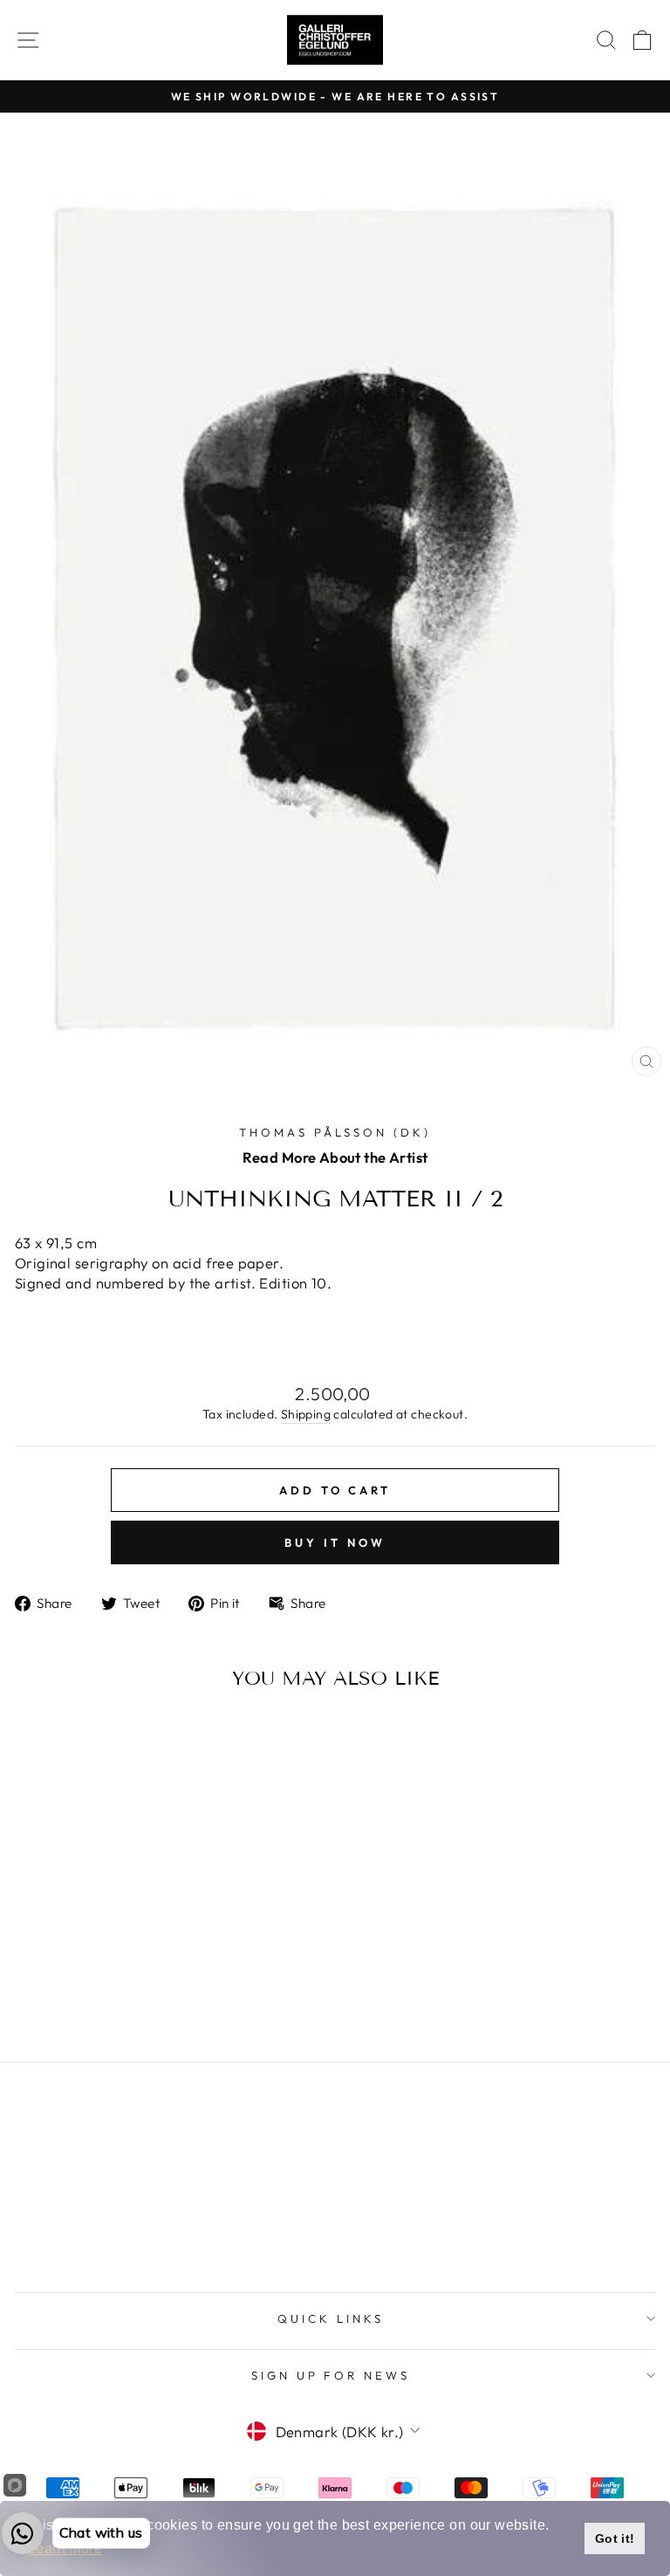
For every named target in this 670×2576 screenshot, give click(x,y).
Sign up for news (331, 2375)
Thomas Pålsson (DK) (335, 1132)
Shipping (306, 1414)
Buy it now (335, 1542)
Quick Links (331, 2318)
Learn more (65, 2549)
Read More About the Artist (335, 1157)
